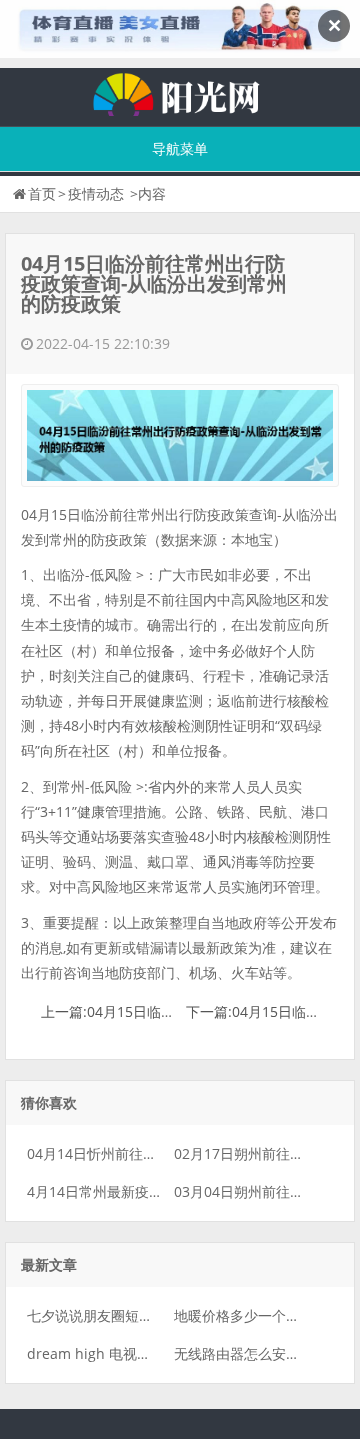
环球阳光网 (180, 92)
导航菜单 (180, 148)
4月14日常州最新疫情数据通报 (123, 1191)
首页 (42, 193)
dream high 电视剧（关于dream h (138, 1353)
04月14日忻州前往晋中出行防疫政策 (141, 1153)
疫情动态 (96, 193)
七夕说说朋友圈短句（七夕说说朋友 (139, 1315)
